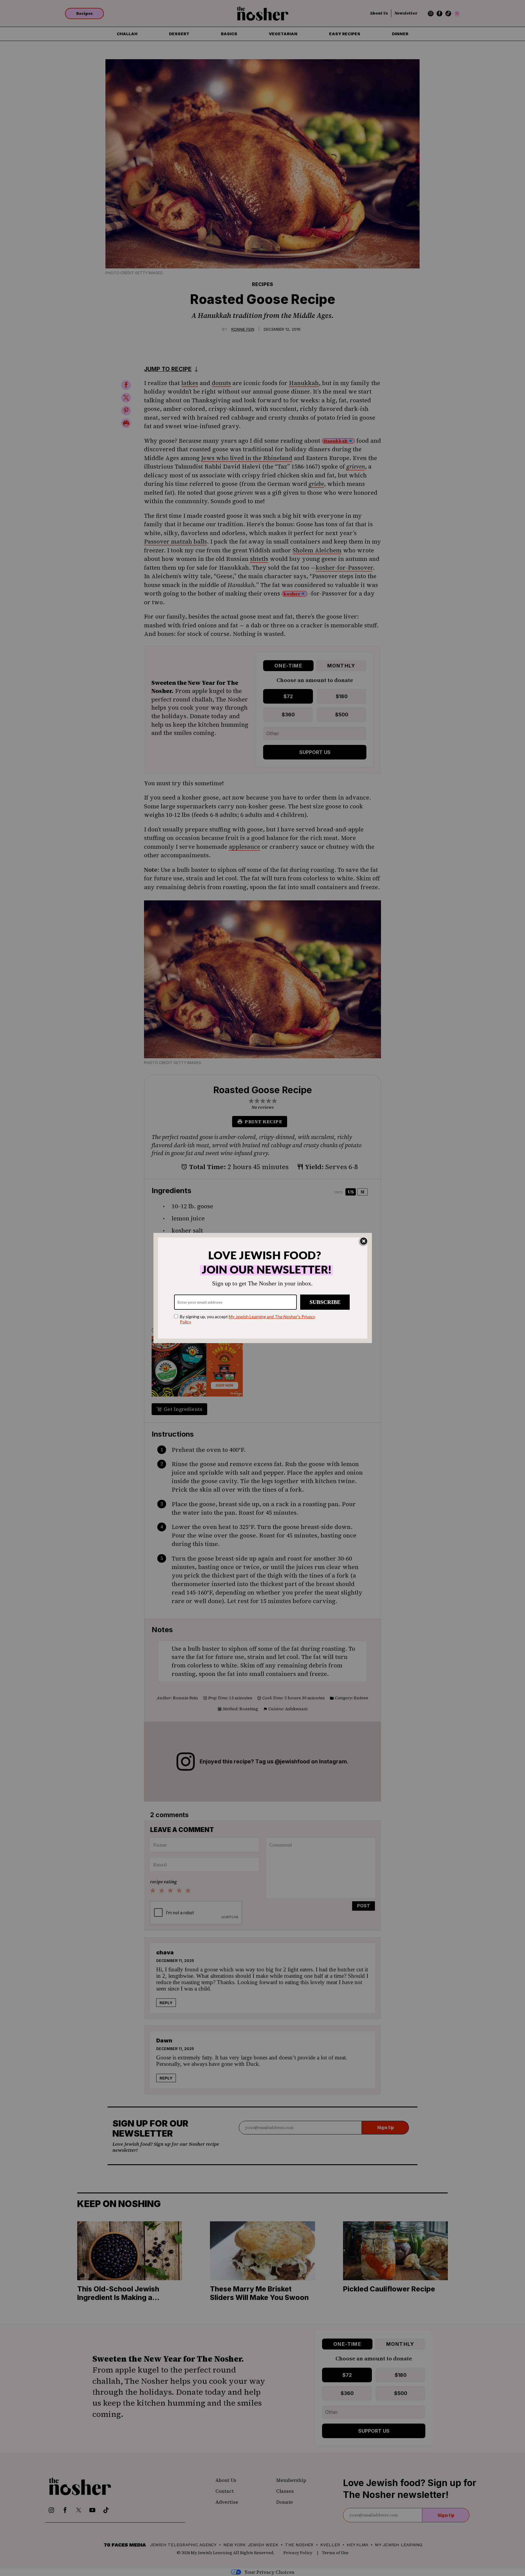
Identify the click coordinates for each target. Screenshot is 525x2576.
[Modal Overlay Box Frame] (263, 1288)
